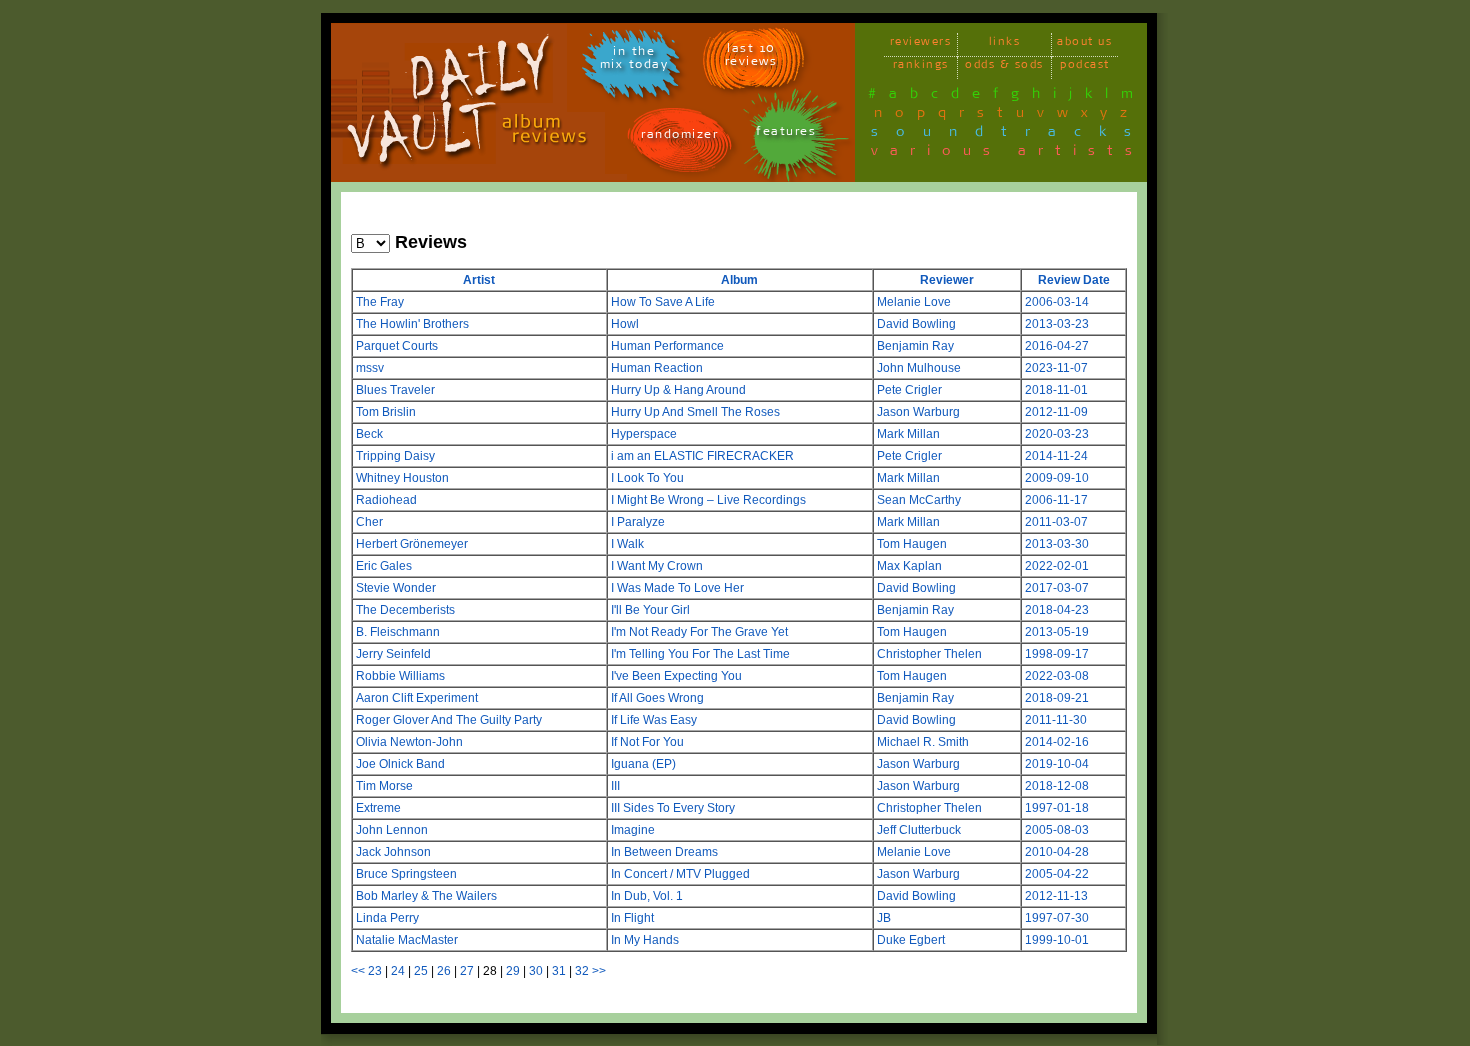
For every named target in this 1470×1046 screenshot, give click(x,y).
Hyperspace (644, 434)
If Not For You (647, 742)
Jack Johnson (393, 852)
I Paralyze (638, 522)
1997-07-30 (1057, 918)
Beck (369, 434)
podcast (1085, 67)
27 (467, 971)
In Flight (632, 918)
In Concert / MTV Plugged (680, 874)
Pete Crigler (909, 390)
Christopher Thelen (929, 654)
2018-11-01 (1056, 390)
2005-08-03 (1057, 830)
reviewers (921, 44)
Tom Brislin (386, 412)
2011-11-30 (1056, 720)
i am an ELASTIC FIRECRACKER (702, 456)
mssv (370, 368)
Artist (479, 280)
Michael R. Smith (923, 742)
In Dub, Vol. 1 (647, 896)
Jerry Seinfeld (393, 654)
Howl (625, 324)
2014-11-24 (1056, 456)
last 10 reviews (751, 58)
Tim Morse (384, 786)
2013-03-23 (1057, 324)
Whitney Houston (402, 478)
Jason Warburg (918, 412)
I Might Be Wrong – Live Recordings (708, 500)
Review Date (1074, 280)
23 (375, 971)
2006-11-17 (1056, 500)
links (1005, 44)
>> (599, 971)
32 (582, 971)
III (615, 786)
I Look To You (647, 478)
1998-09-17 (1057, 654)
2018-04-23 (1057, 610)
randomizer (679, 137)
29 (513, 971)
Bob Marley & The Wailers (426, 896)
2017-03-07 (1057, 588)
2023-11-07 (1056, 368)
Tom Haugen (912, 544)
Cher (369, 522)
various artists (1007, 154)
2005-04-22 (1057, 874)
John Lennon (392, 830)
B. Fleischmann (398, 632)
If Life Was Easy (654, 720)
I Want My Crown (657, 566)
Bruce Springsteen (406, 874)
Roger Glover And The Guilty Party (449, 720)
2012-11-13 (1056, 896)
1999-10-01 (1057, 940)
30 (536, 971)
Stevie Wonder (396, 588)
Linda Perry (387, 918)
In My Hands (645, 940)
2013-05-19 (1057, 632)
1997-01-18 (1057, 808)
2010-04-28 (1057, 852)
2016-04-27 (1057, 346)
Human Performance (667, 346)
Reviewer (947, 280)
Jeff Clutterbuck (919, 830)
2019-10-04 (1057, 764)
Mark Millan (908, 434)
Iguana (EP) (643, 764)
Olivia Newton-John (409, 742)
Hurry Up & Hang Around (678, 390)
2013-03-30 (1057, 544)
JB (884, 918)
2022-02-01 (1057, 566)
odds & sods (1004, 67)
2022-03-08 (1057, 676)
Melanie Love (914, 302)
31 (559, 971)
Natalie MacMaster (407, 940)
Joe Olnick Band (400, 764)
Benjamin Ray (915, 346)
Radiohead (386, 500)
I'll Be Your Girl (650, 610)
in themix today (634, 61)
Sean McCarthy (919, 500)
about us (1084, 44)
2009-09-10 (1057, 478)
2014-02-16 (1057, 742)
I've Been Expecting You (676, 676)
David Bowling (916, 324)
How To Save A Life (663, 302)
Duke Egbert (911, 940)
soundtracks (1010, 135)
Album (739, 280)
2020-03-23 (1057, 434)
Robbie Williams (400, 676)
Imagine (633, 830)
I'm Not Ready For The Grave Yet (699, 632)
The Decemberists (405, 610)
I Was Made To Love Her (677, 588)
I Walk (627, 544)
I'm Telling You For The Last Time (700, 654)
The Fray (380, 302)
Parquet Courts (397, 346)
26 (444, 971)
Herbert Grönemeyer (412, 544)
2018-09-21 (1057, 698)
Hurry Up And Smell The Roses (695, 412)
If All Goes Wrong (657, 698)
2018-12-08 (1057, 786)
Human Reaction (657, 368)
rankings (921, 67)
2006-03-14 (1057, 302)
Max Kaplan (909, 566)
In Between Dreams (664, 852)
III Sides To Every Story (673, 808)
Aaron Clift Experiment (417, 698)
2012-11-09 (1056, 412)
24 (398, 971)
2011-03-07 (1056, 522)
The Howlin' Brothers (412, 324)
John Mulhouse (919, 368)
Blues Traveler (395, 390)
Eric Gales (384, 566)
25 (421, 971)
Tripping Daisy (395, 456)
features (786, 134)
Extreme (378, 808)
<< (358, 971)
